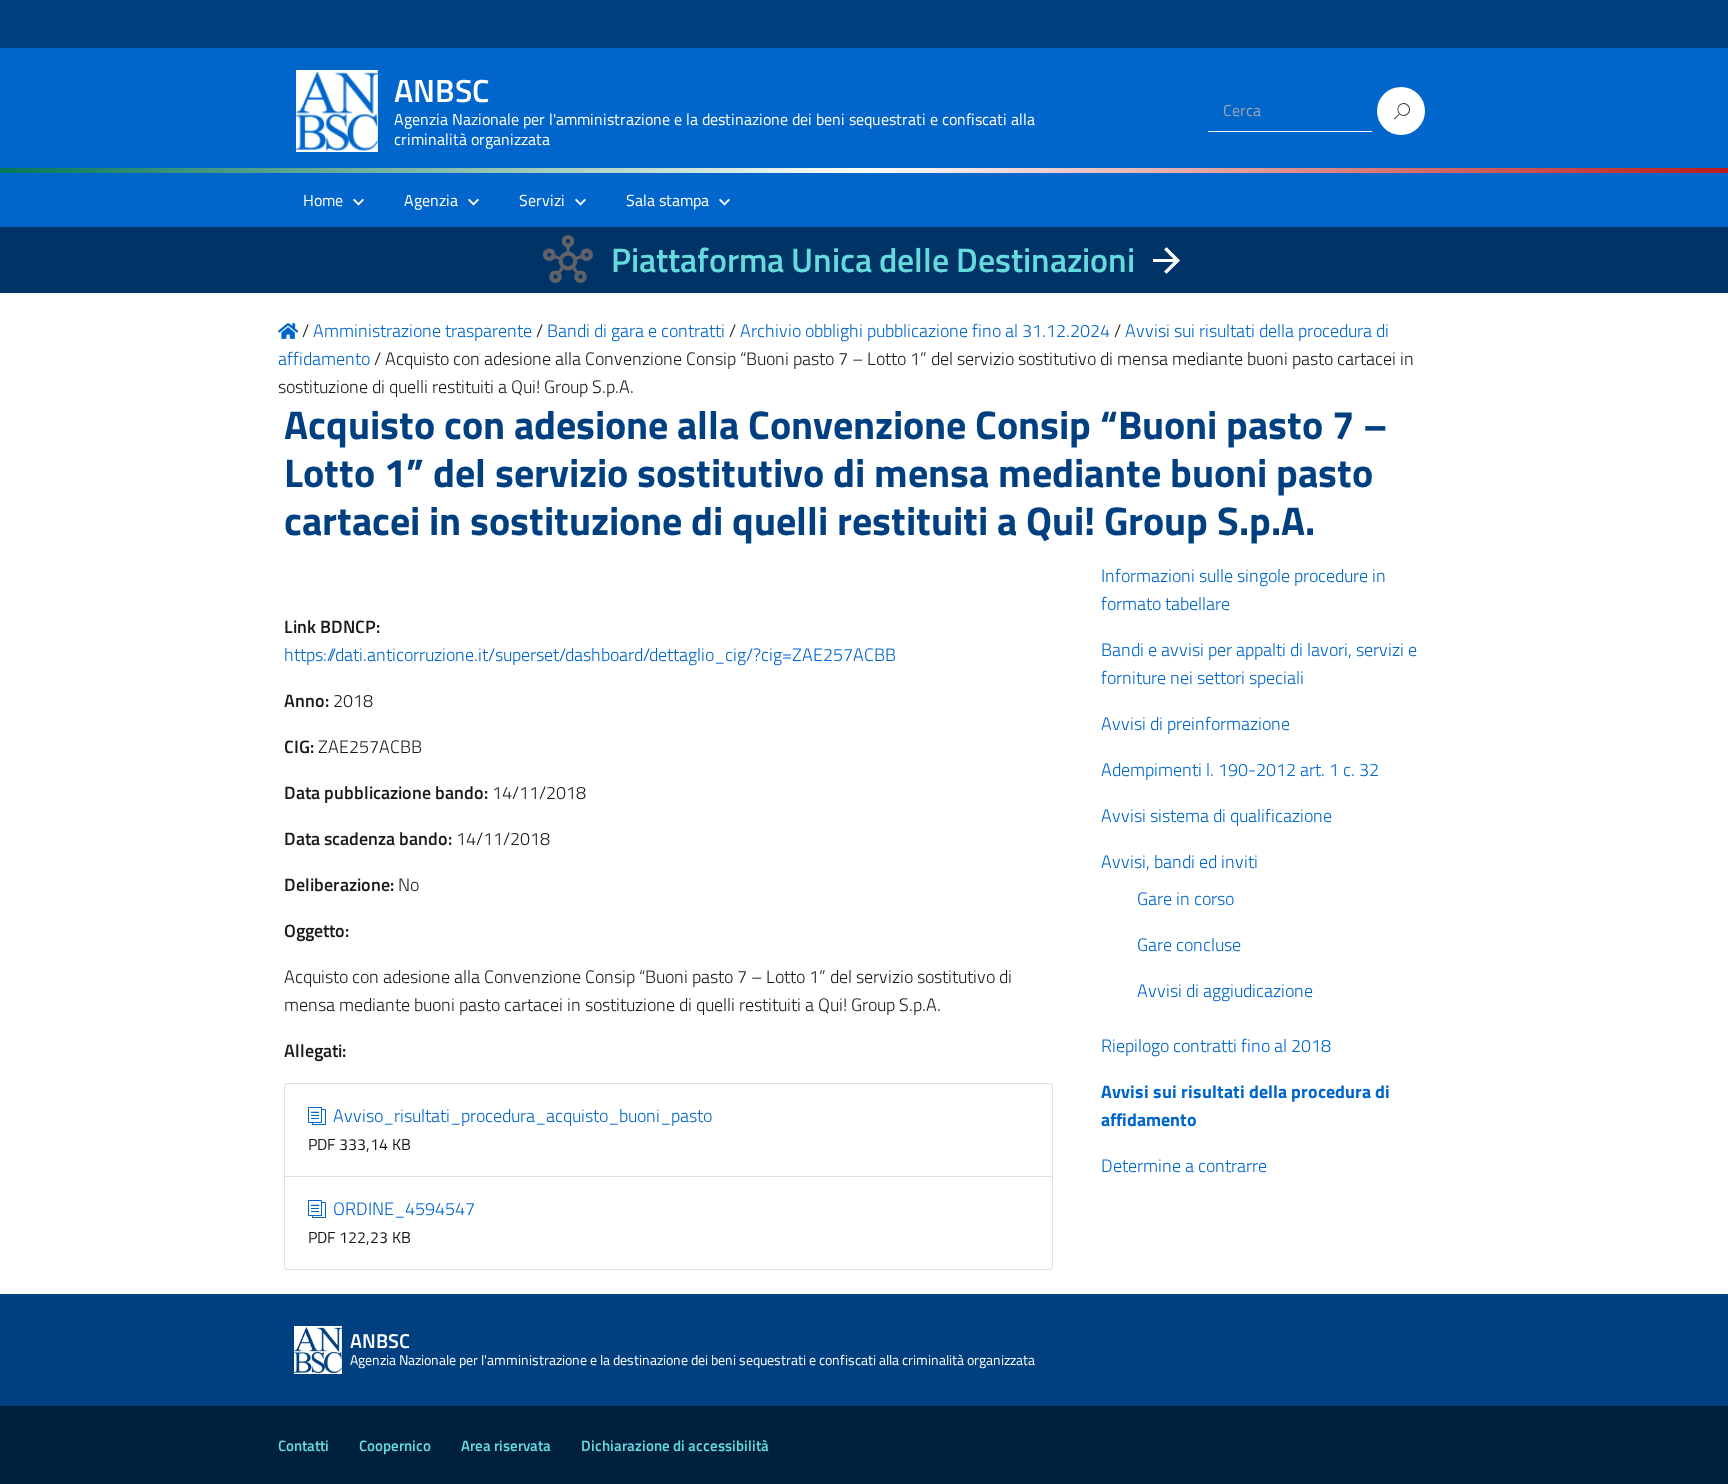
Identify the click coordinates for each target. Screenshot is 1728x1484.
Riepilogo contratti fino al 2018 (1216, 1045)
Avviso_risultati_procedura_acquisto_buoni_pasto (520, 1115)
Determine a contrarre (1184, 1165)
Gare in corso (1185, 898)
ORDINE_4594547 (402, 1208)
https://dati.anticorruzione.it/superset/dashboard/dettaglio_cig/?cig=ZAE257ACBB (590, 654)
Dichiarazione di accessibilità (675, 1445)
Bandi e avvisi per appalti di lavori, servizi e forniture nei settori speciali (1259, 663)
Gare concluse (1189, 944)
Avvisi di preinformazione (1195, 723)
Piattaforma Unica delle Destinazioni (873, 259)
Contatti (303, 1445)
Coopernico (395, 1445)
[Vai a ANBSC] (288, 330)
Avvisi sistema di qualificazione (1216, 815)
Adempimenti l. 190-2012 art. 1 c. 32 (1240, 769)
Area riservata (506, 1445)
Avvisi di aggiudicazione (1225, 990)
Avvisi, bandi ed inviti (1179, 861)
